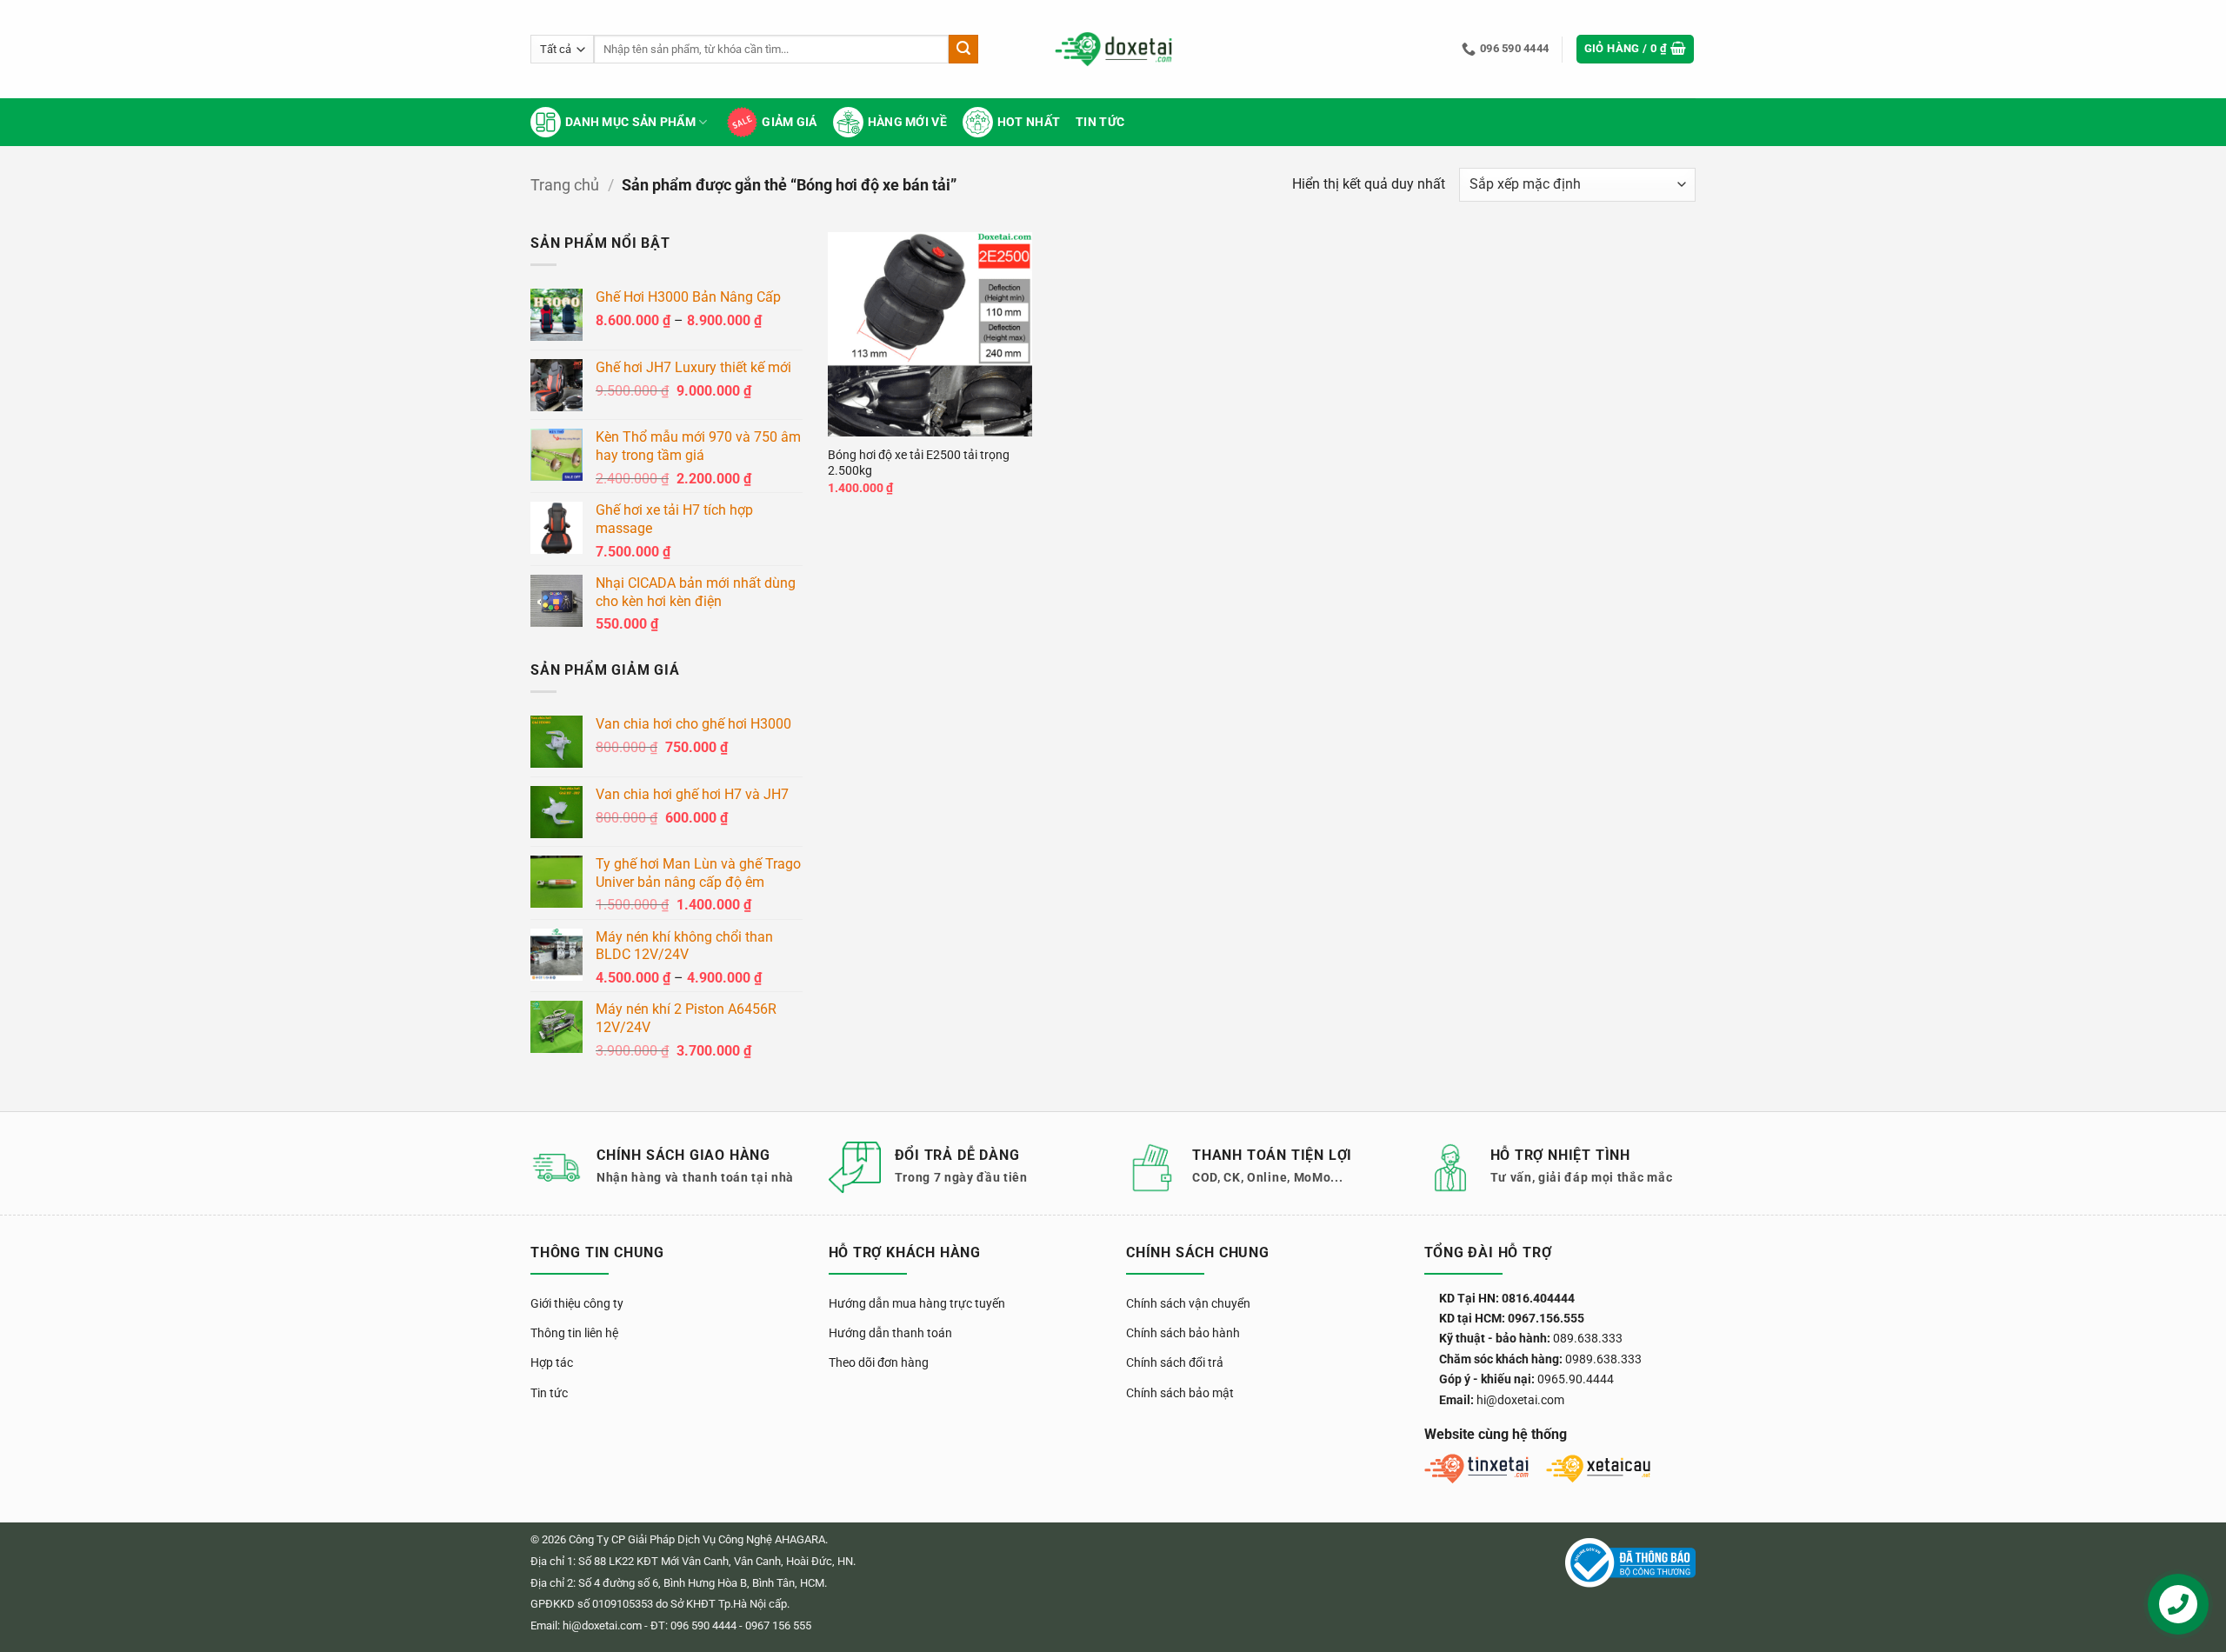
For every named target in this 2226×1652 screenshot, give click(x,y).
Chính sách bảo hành (1183, 1333)
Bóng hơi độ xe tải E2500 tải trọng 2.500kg (919, 463)
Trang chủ (565, 185)
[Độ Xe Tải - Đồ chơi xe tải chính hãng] (1113, 49)
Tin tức (1100, 122)
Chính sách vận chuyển (1188, 1303)
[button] (1636, 49)
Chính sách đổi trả (1175, 1362)
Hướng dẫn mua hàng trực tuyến (917, 1303)
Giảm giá (789, 122)
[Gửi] (963, 50)
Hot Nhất (1029, 122)
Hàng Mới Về (907, 122)
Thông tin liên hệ (574, 1333)
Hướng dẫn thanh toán (890, 1333)
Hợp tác (552, 1362)
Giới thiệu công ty (577, 1303)
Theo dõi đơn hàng (879, 1362)
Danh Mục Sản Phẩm (630, 122)
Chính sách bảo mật (1180, 1393)
